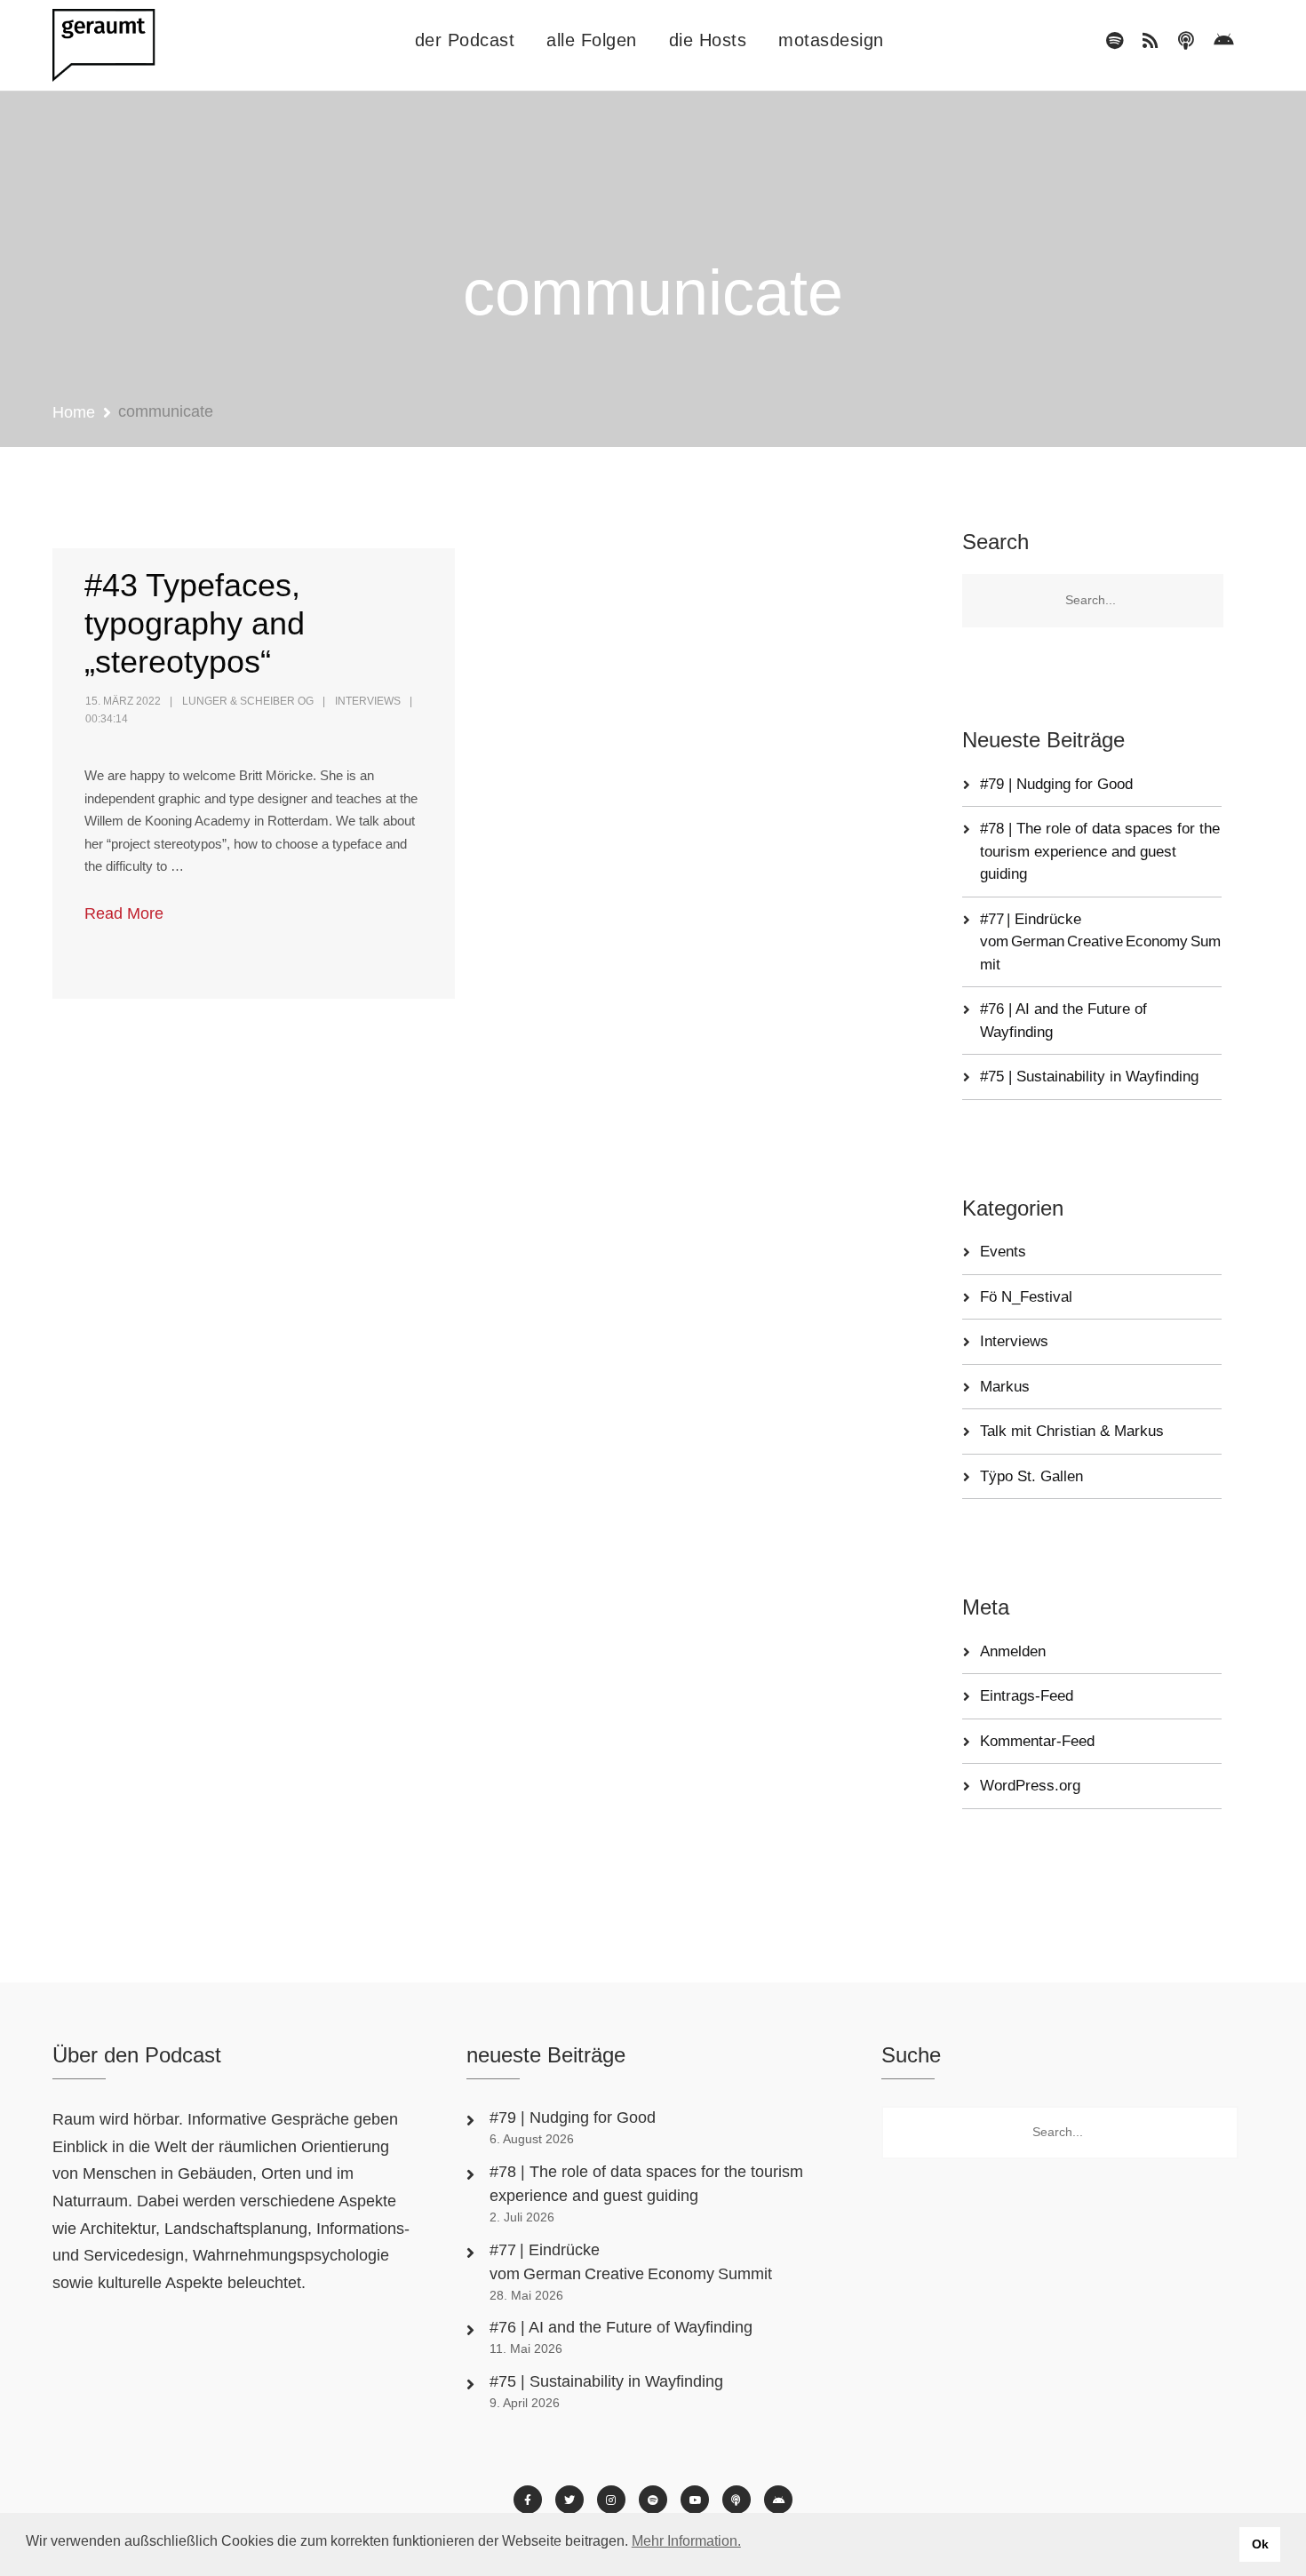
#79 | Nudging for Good (1059, 784)
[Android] (1224, 41)
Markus (1005, 1387)
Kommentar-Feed (1037, 1741)
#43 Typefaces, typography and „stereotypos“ (195, 623)
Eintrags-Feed (1027, 1696)
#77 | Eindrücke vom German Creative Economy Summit (1100, 942)
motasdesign (831, 40)
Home (74, 412)
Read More (124, 913)
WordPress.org (1030, 1786)
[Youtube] (695, 2500)
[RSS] (1151, 41)
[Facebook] (528, 2500)
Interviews (368, 701)
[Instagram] (611, 2500)
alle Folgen (592, 40)
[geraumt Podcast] (119, 45)
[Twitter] (569, 2500)
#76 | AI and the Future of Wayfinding (621, 2327)
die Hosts (708, 40)
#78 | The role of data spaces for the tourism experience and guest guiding (1100, 851)
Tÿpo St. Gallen (1031, 1476)
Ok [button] (1260, 2544)
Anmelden (1013, 1651)
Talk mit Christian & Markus (1072, 1431)
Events (1003, 1252)
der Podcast (465, 40)
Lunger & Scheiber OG (248, 701)
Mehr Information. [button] (686, 2541)
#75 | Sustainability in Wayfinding (1089, 1077)
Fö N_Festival (1026, 1297)
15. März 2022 (123, 701)
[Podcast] (1186, 41)
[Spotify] (1115, 41)
